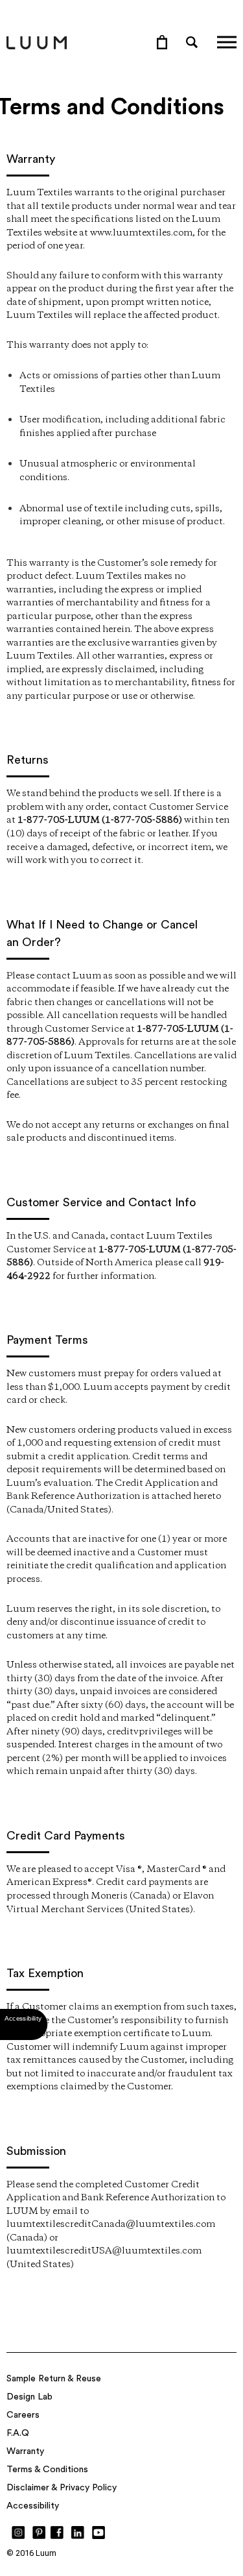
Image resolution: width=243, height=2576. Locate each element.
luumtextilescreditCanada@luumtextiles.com (111, 2224)
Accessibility (33, 2506)
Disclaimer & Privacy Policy (62, 2488)
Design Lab (29, 2397)
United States (78, 1510)
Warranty (25, 2451)
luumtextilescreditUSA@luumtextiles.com (104, 2251)
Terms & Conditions (47, 2470)
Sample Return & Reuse (54, 2379)
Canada (27, 1510)
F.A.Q (18, 2433)
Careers (23, 2415)
